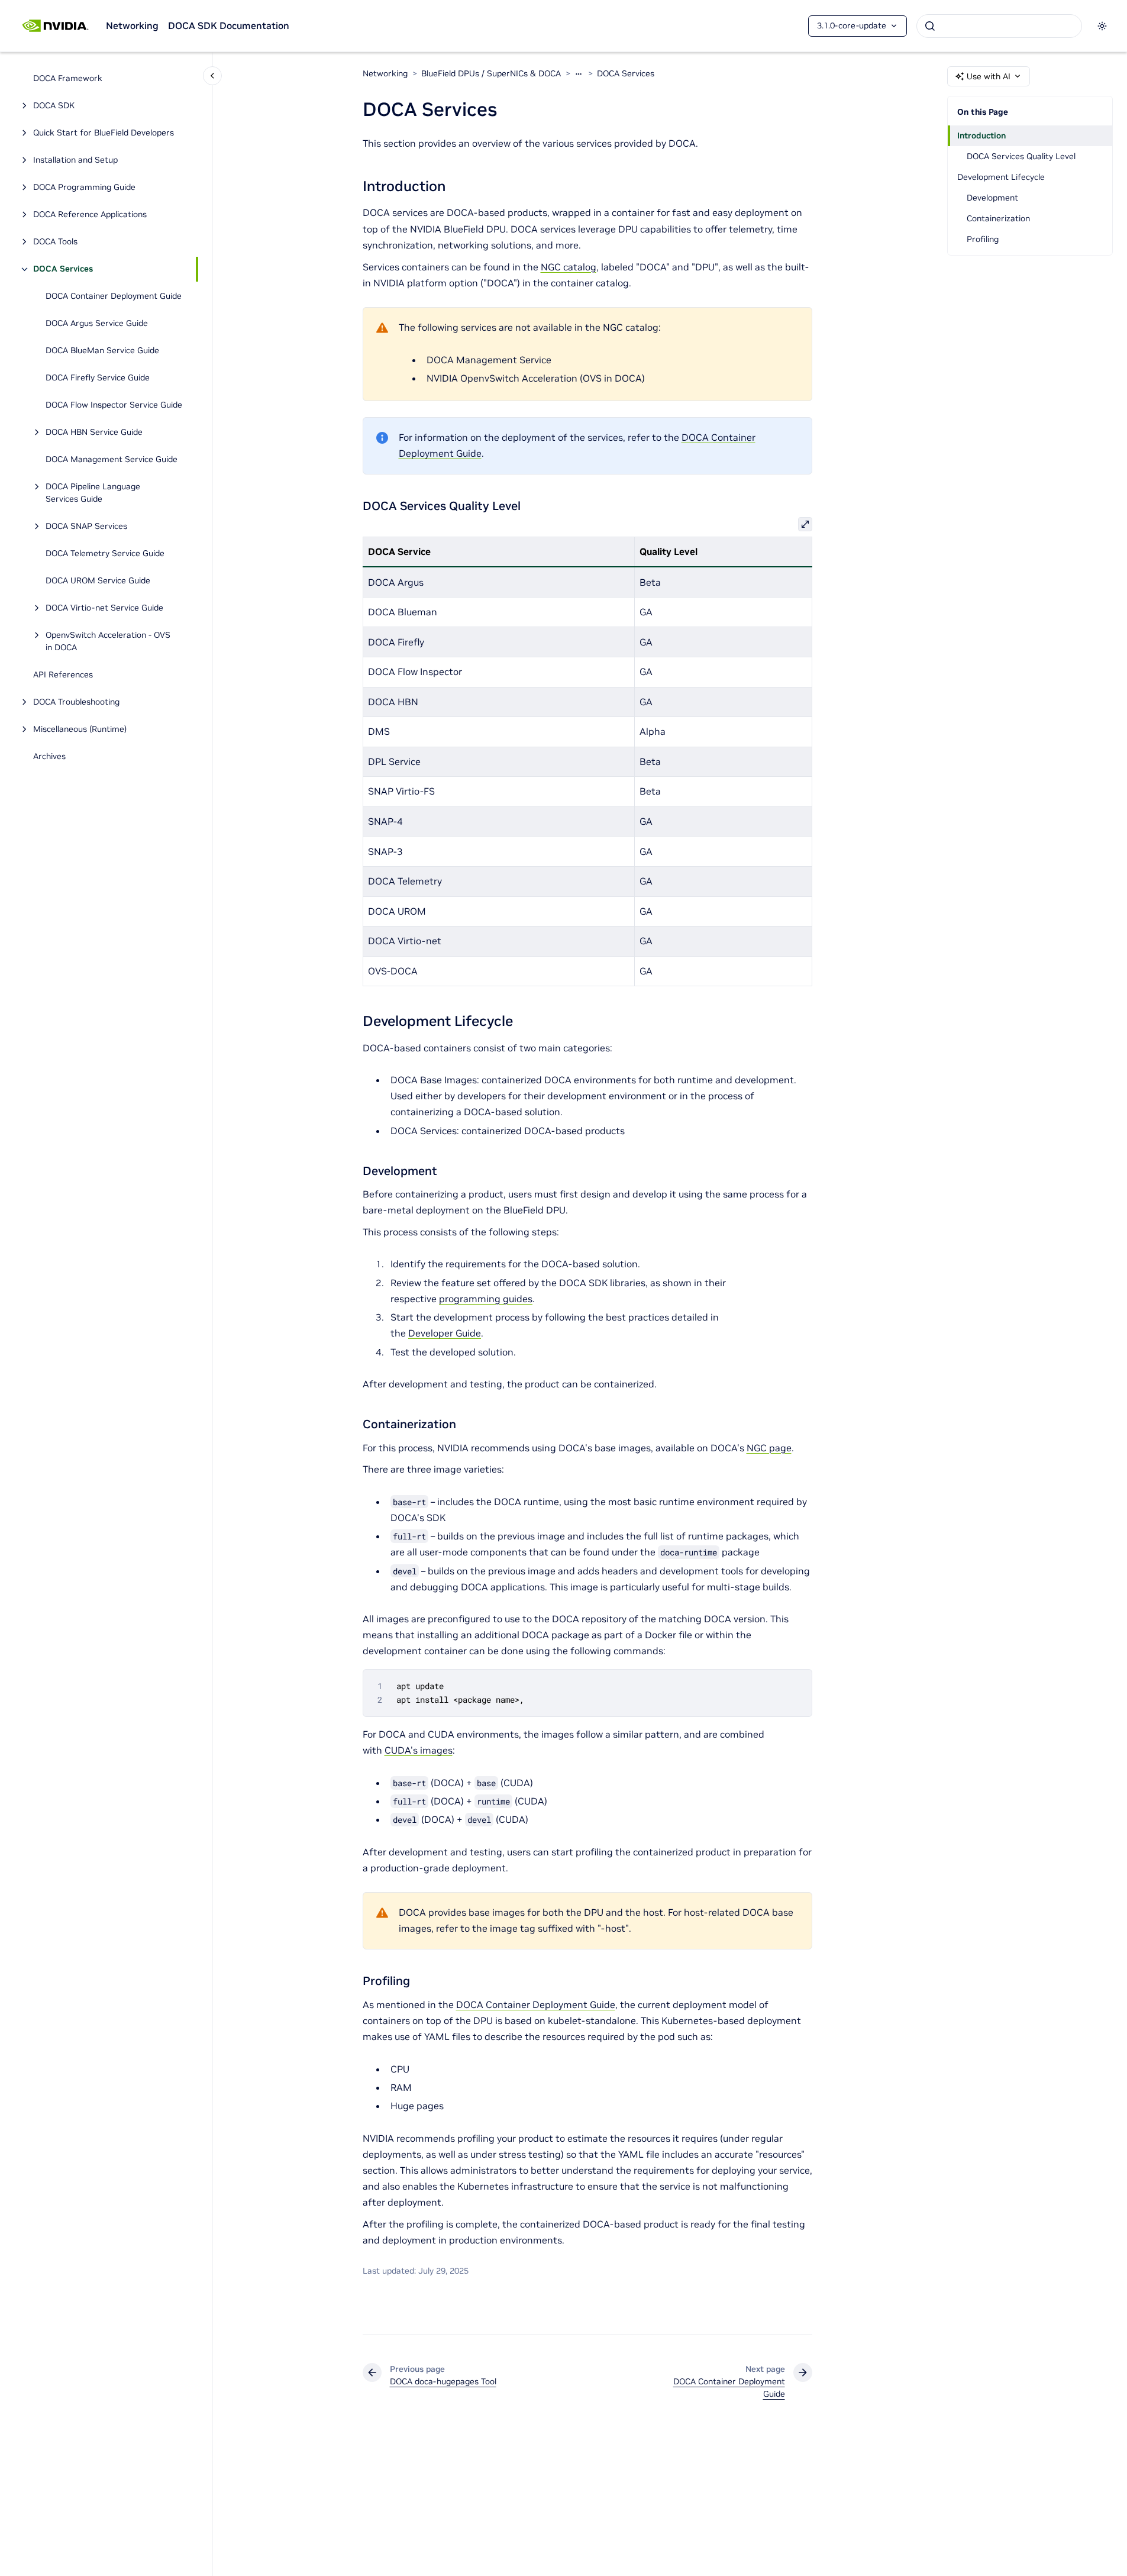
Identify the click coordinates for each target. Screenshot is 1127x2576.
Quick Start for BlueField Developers (104, 133)
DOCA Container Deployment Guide (114, 296)
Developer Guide (445, 1333)
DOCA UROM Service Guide (98, 581)
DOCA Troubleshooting (76, 702)
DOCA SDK (54, 106)
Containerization (998, 218)
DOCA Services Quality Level (1021, 156)
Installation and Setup (75, 160)
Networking (132, 25)
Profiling (983, 239)
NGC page (769, 1448)
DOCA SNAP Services (86, 527)
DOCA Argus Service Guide (97, 324)
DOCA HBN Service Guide (94, 432)
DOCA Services (63, 269)
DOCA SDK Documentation (229, 25)
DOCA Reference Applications (90, 215)
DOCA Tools (55, 242)
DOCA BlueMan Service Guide (102, 351)
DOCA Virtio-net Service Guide (104, 608)
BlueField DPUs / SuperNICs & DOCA (491, 73)
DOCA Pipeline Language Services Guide (93, 493)
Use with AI (989, 76)
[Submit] (930, 26)
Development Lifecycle (1001, 177)
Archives (49, 757)
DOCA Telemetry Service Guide (105, 554)
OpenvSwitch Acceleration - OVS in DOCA (108, 642)
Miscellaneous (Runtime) (80, 729)
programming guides (486, 1299)
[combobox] (999, 26)
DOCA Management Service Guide (112, 460)
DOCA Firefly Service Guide (98, 378)
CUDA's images (419, 1750)
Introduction (981, 135)
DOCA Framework (68, 79)
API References (63, 675)
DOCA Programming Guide (84, 188)
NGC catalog (569, 267)
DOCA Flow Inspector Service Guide (114, 405)
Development (992, 198)
